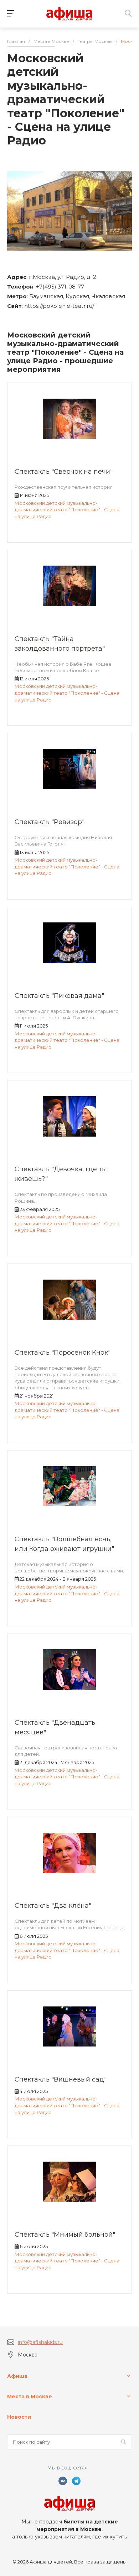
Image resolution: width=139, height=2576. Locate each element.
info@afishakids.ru (40, 2342)
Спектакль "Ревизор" (50, 822)
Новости (19, 2417)
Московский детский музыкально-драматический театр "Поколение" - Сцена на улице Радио (67, 510)
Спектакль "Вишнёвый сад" (61, 2079)
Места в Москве (30, 2397)
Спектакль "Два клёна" (53, 1906)
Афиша (17, 2376)
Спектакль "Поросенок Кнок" (63, 1353)
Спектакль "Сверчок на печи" (64, 472)
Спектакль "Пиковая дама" (59, 996)
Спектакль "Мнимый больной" (65, 2235)
